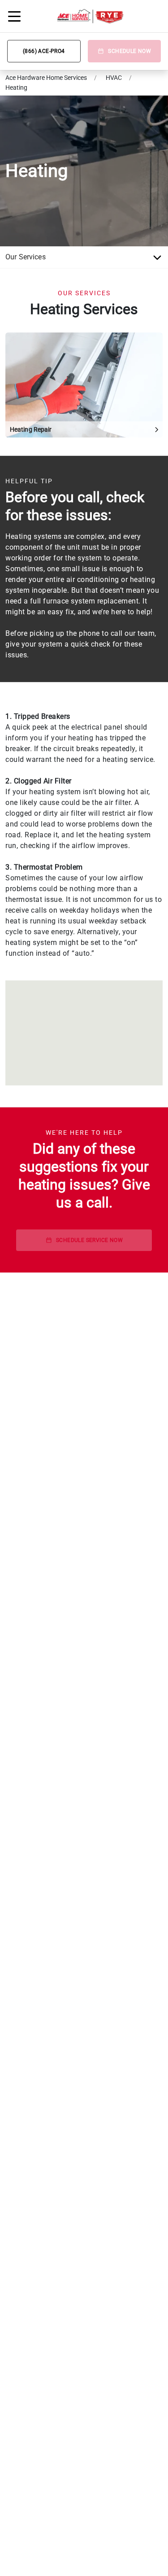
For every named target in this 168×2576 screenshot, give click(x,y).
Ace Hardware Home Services (46, 78)
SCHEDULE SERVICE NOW (89, 1240)
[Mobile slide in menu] (14, 16)
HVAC (114, 78)
